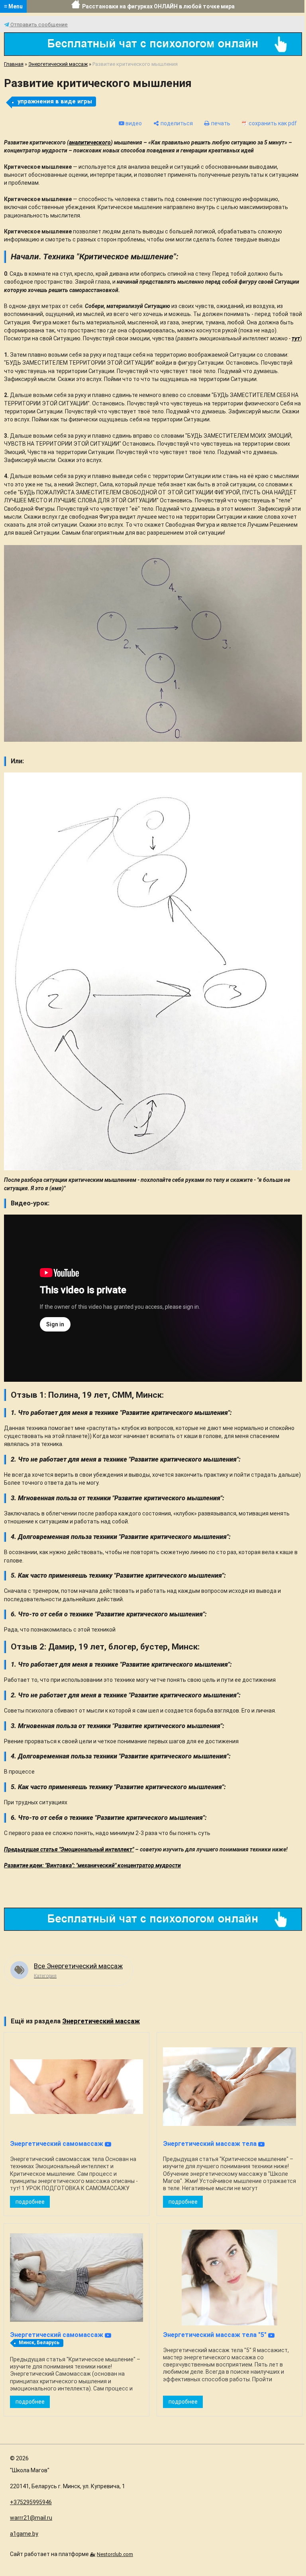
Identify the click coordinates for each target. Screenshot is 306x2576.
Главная (14, 64)
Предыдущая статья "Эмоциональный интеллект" (69, 1849)
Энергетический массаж (58, 64)
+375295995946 (31, 2502)
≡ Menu (13, 6)
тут (296, 338)
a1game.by (24, 2534)
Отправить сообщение (38, 25)
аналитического (90, 142)
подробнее (30, 2202)
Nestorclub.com (115, 2554)
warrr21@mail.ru (31, 2518)
